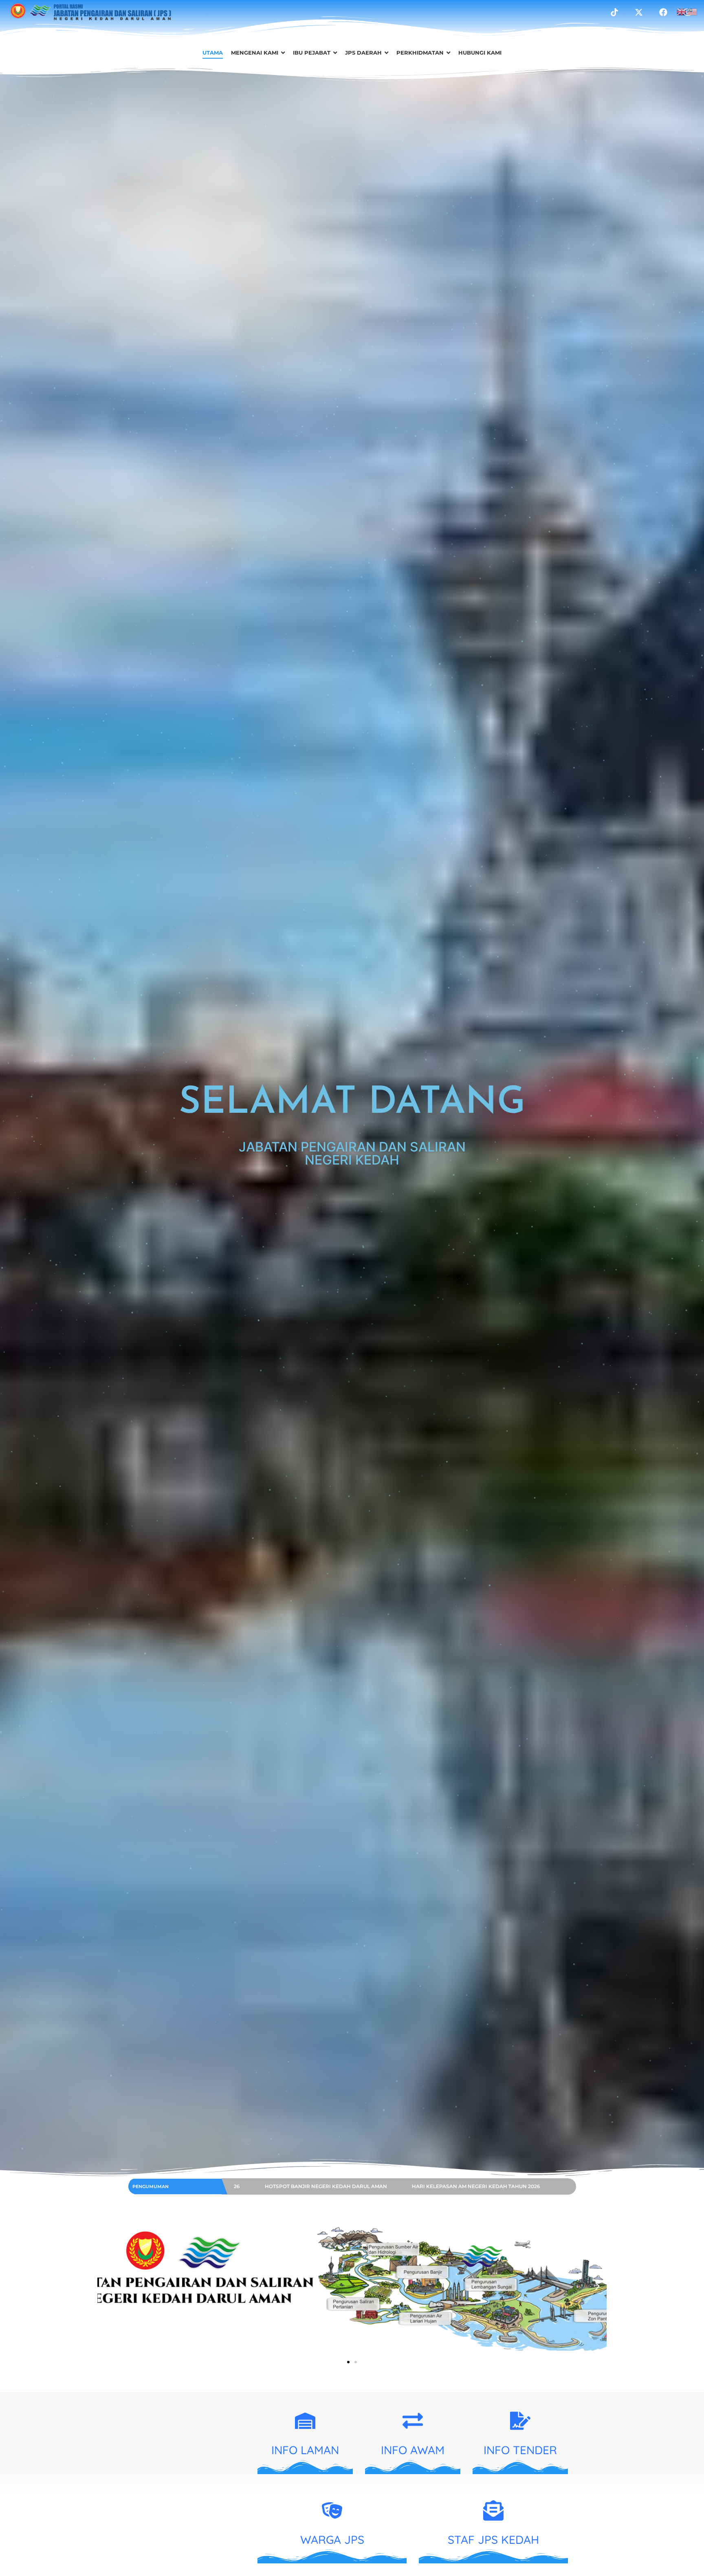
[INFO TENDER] (520, 2422)
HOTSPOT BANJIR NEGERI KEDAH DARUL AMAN (352, 2186)
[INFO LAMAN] (305, 2422)
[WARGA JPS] (332, 2512)
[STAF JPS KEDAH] (493, 2512)
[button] (107, 2286)
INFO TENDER (520, 2450)
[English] (682, 11)
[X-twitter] (639, 12)
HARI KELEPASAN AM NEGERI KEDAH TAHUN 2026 (502, 2186)
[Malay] (693, 11)
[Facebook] (663, 12)
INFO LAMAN (305, 2450)
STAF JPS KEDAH (493, 2540)
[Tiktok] (614, 12)
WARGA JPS (332, 2540)
